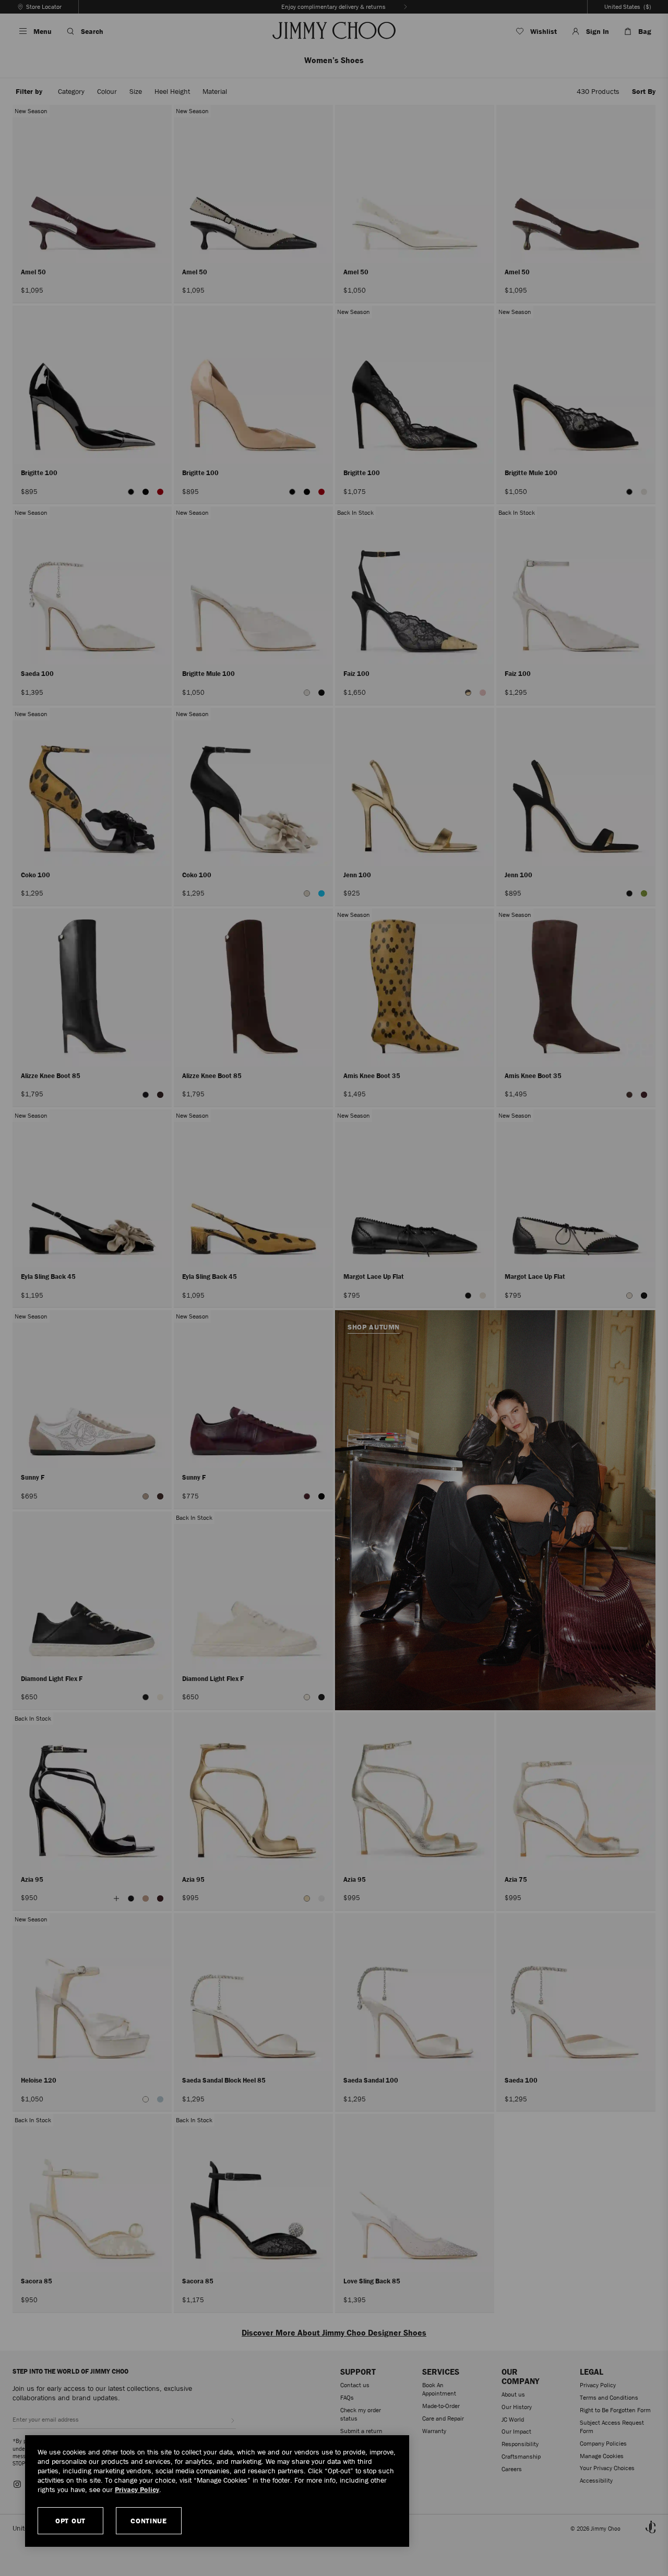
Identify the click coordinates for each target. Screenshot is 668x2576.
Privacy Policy (137, 2489)
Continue (149, 2521)
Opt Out (70, 2521)
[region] (217, 2491)
